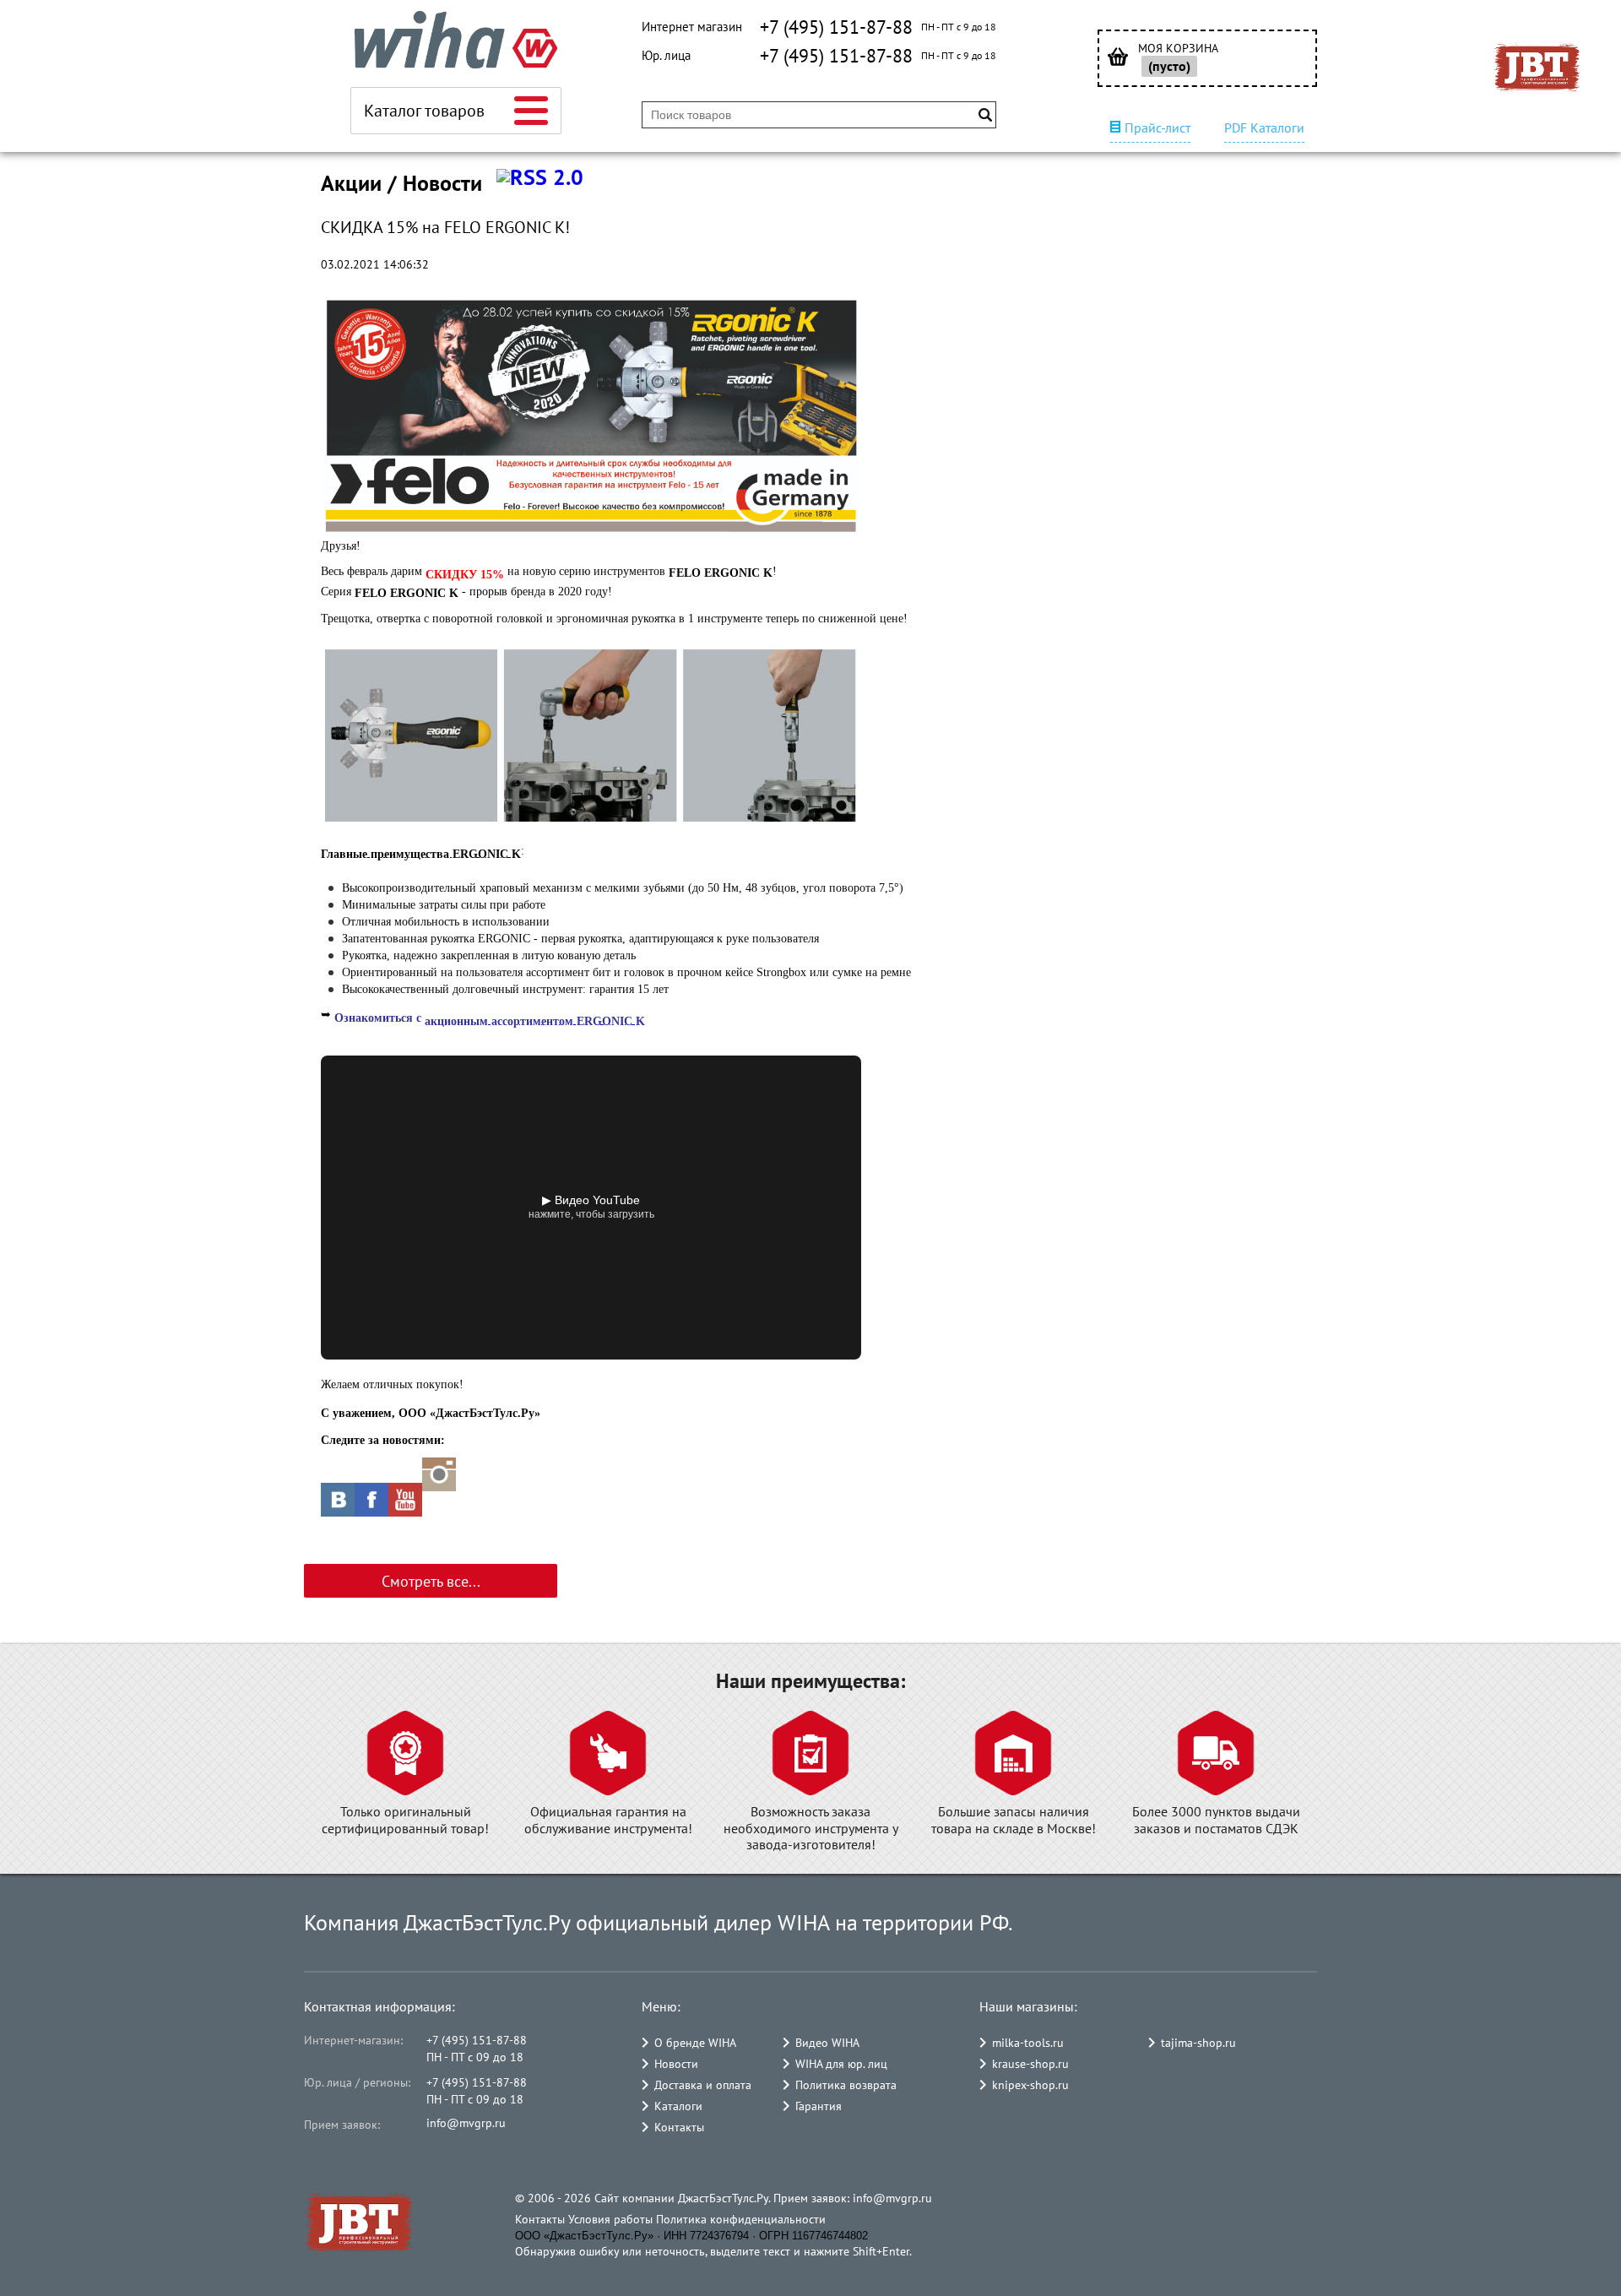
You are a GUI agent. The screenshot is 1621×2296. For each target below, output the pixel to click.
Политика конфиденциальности (741, 2219)
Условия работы (610, 2219)
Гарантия (819, 2106)
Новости (676, 2064)
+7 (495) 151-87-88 (836, 27)
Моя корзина (1178, 49)
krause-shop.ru (1030, 2064)
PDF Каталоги (1264, 128)
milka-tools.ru (1028, 2043)
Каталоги (678, 2106)
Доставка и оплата (703, 2085)
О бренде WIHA (695, 2043)
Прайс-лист (1157, 128)
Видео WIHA (827, 2043)
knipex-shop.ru (1030, 2085)
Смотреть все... (431, 1581)
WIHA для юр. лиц (841, 2064)
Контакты (679, 2127)
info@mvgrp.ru (466, 2123)
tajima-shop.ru (1198, 2043)
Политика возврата (846, 2085)
